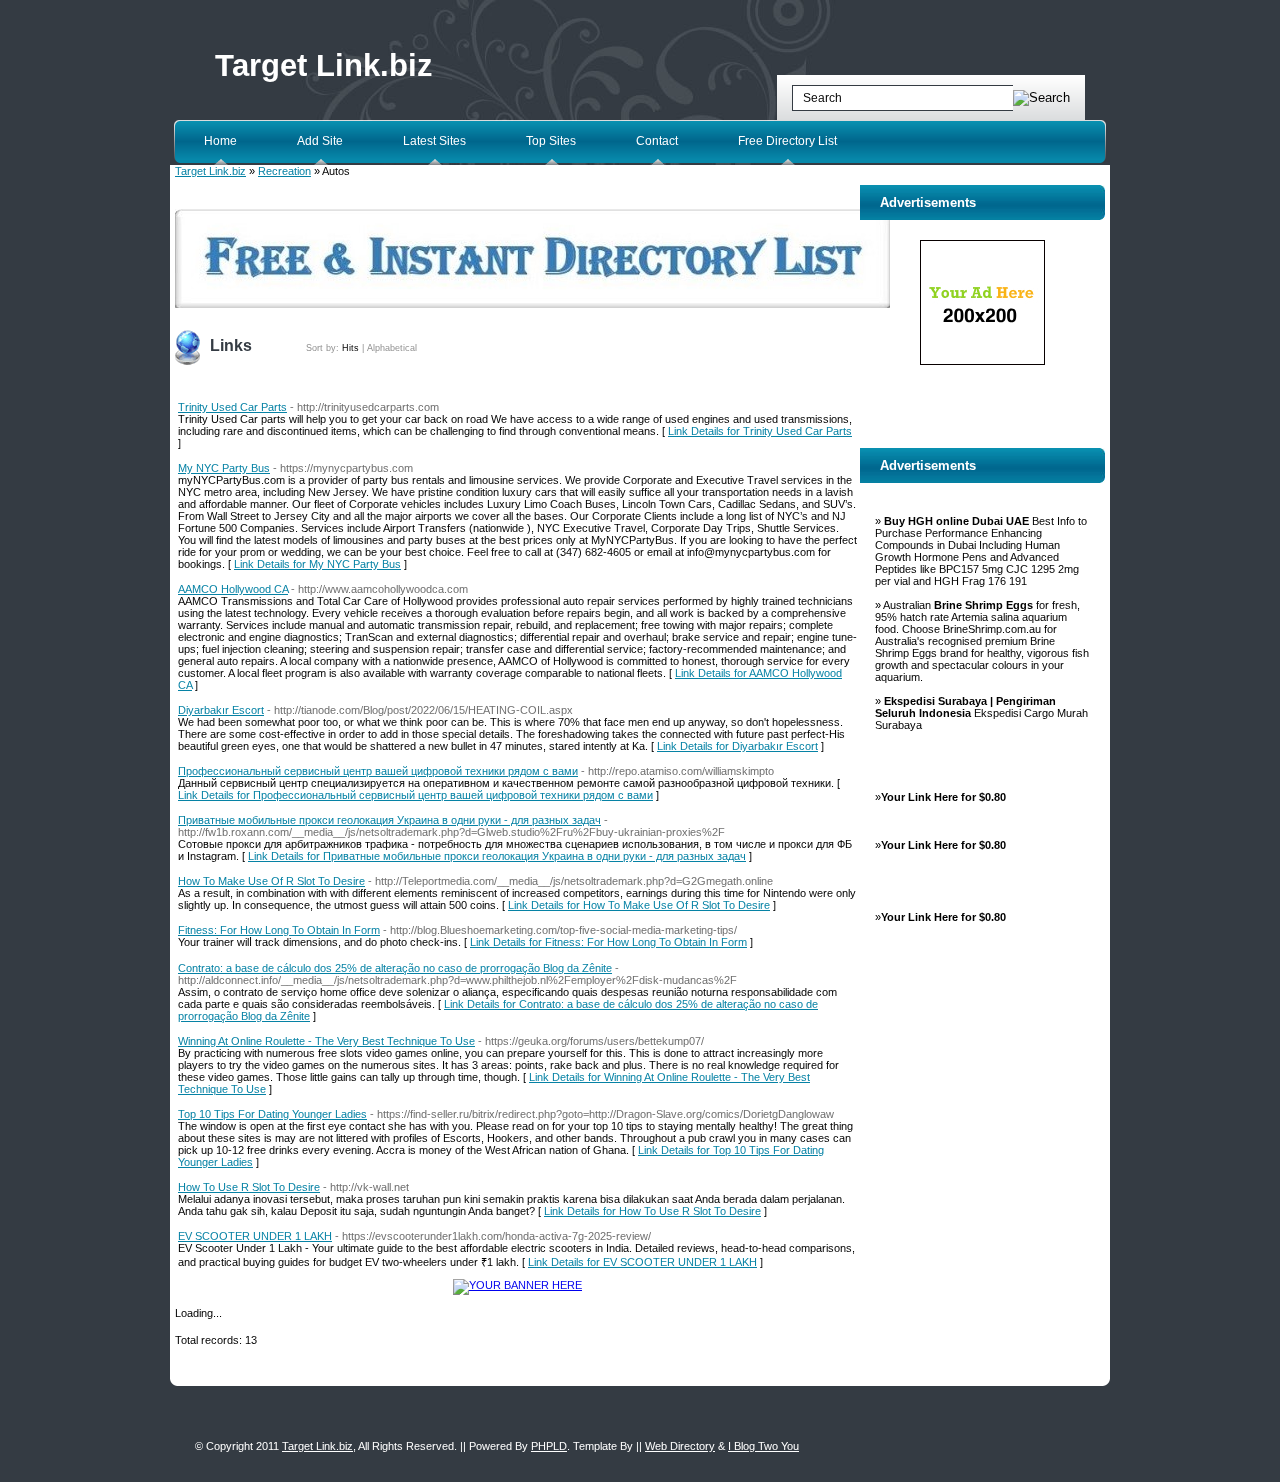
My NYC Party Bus (224, 468)
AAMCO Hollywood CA (233, 589)
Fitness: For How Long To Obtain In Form (279, 930)
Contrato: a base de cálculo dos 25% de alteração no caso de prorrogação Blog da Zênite (395, 968)
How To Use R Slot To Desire (249, 1187)
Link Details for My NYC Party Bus (317, 564)
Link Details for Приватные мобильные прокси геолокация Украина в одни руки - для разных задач (497, 856)
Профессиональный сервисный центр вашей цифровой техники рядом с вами (378, 771)
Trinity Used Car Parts (232, 407)
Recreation (284, 171)
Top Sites (551, 141)
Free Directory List (787, 141)
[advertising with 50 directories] (517, 1285)
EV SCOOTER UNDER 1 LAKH (255, 1236)
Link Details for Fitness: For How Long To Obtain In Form (608, 942)
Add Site (320, 141)
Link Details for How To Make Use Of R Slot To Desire (639, 905)
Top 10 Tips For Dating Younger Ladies (272, 1114)
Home (220, 141)
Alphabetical (392, 348)
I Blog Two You (763, 1446)
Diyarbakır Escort (221, 710)
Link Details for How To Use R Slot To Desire (652, 1211)
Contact (657, 141)
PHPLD (549, 1446)
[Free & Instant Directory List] (532, 304)
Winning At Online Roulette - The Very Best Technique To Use (326, 1041)
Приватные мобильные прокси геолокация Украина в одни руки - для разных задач (389, 820)
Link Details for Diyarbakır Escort (737, 746)
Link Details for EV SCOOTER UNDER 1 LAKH (642, 1262)
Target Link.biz (324, 65)
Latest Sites (434, 141)
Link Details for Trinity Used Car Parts (760, 431)
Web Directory (680, 1446)
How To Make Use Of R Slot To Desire (271, 881)
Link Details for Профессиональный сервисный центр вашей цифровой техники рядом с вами (415, 795)
